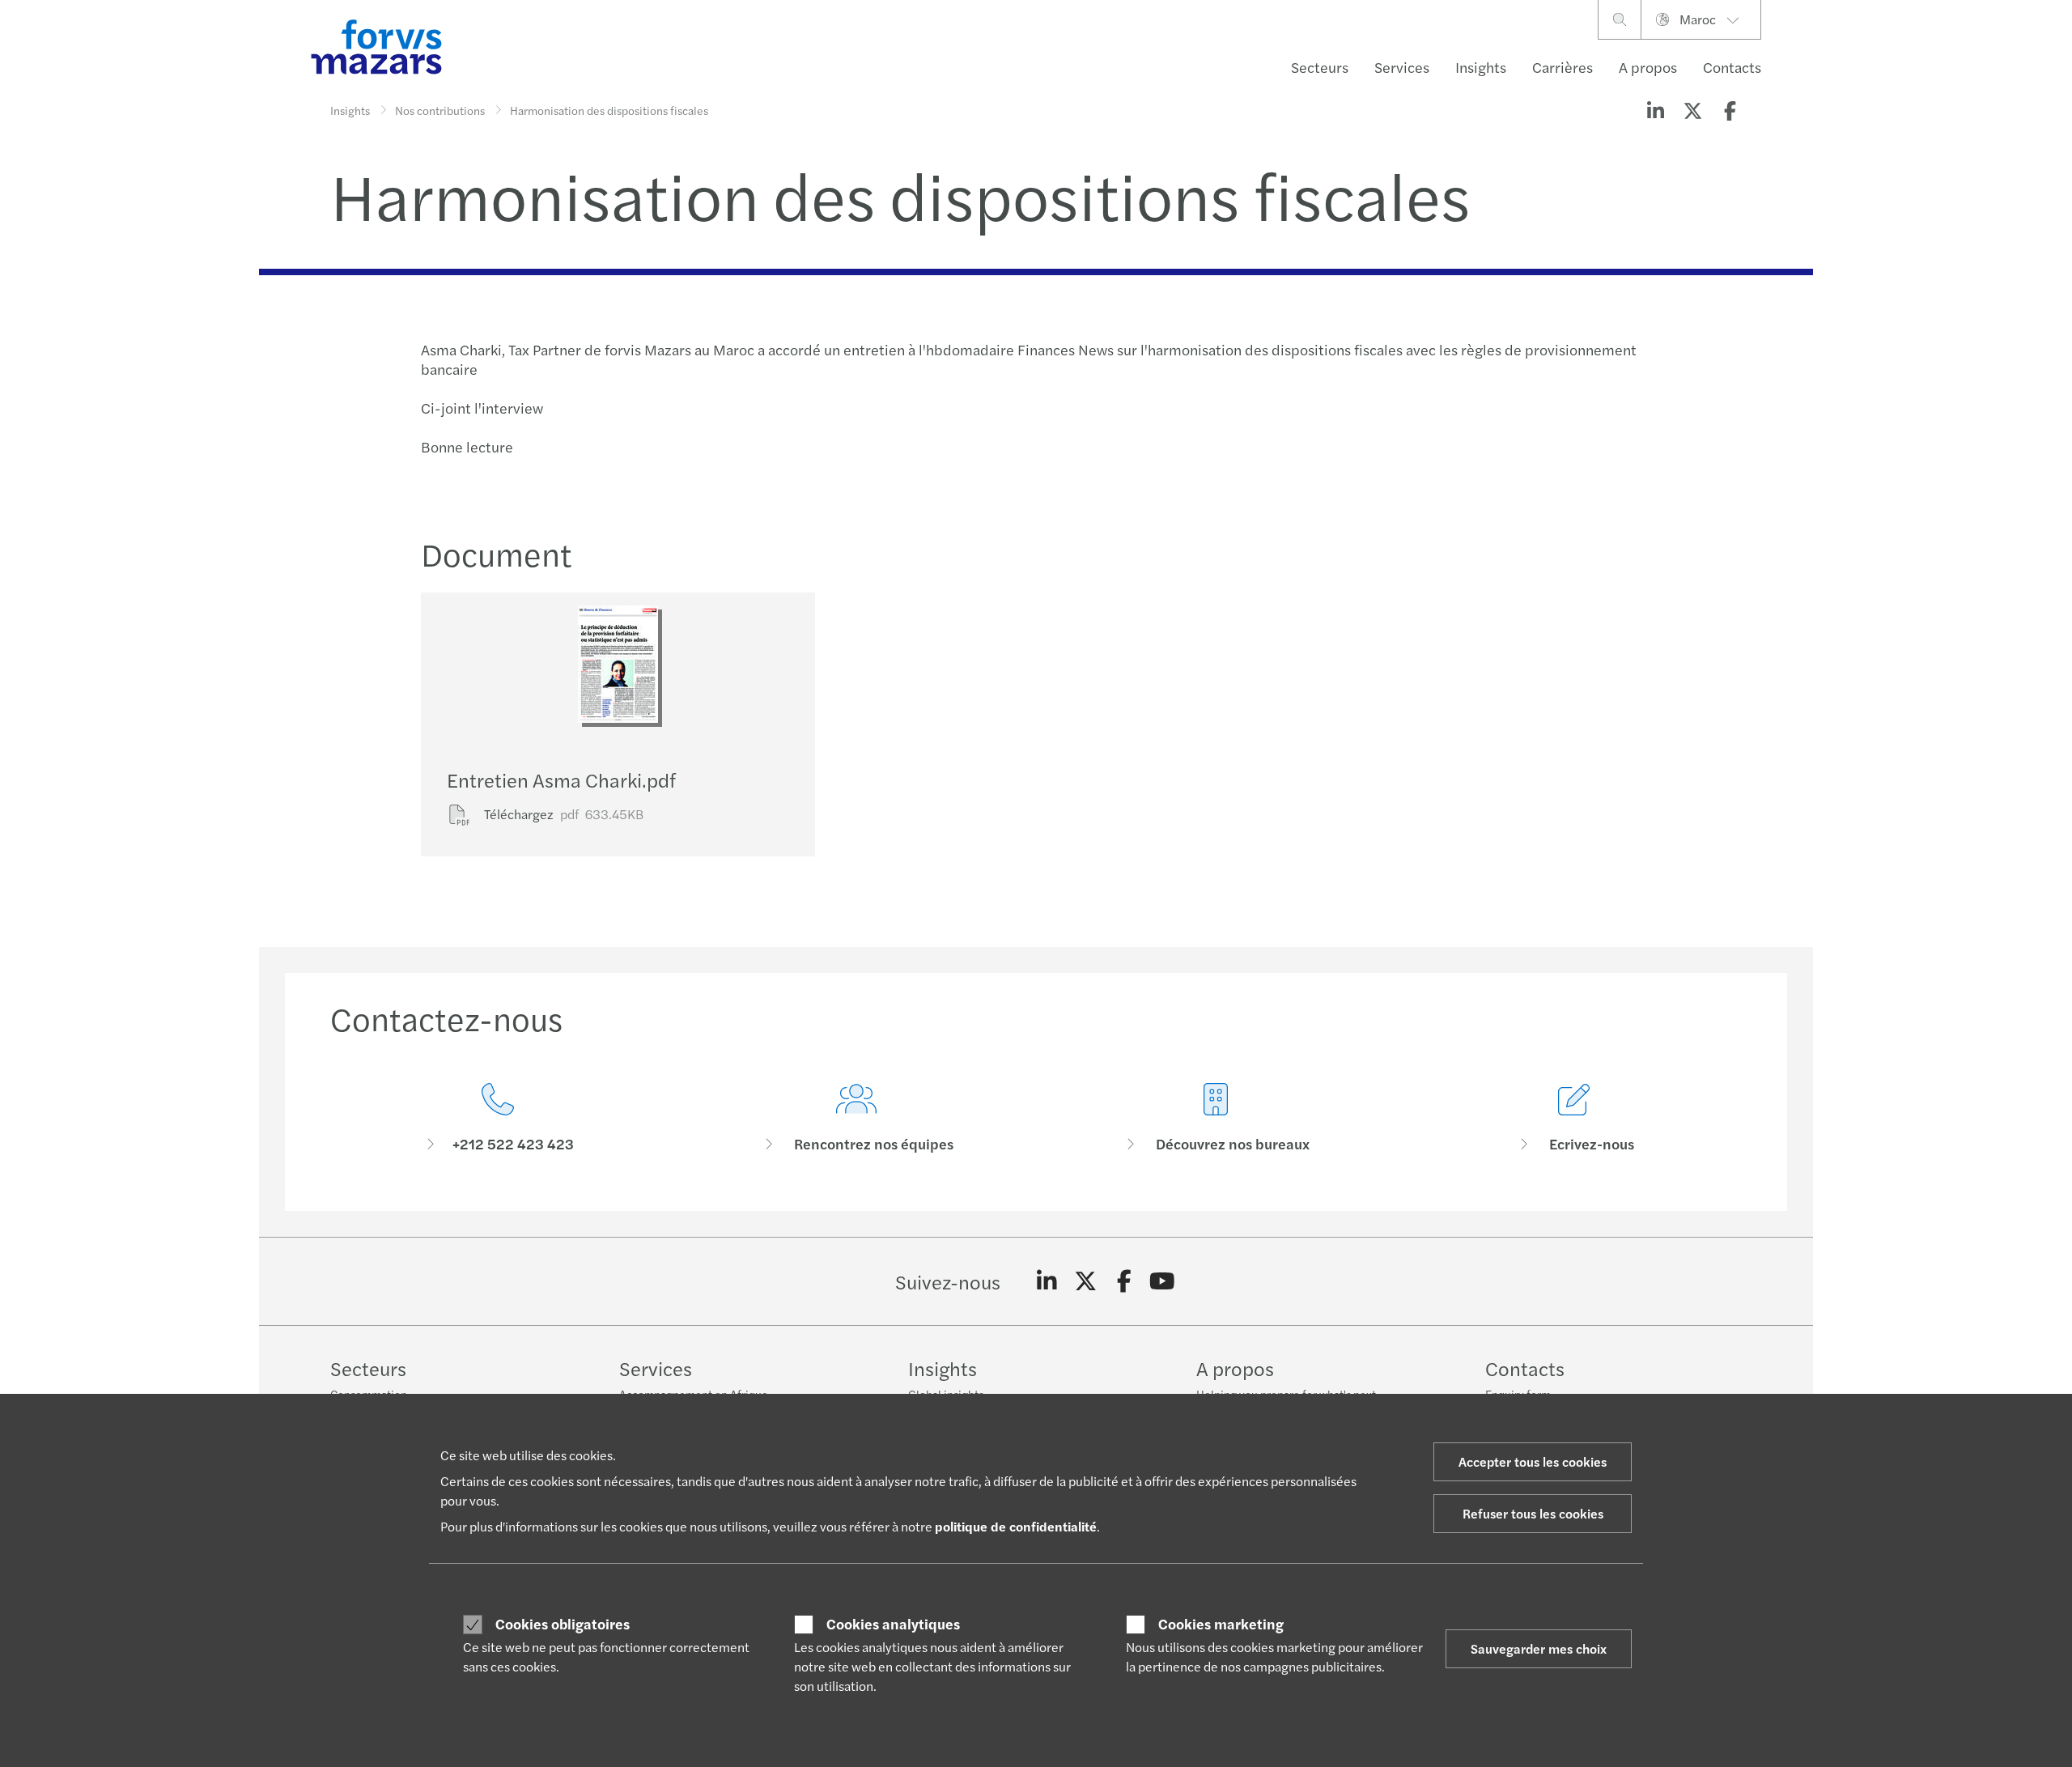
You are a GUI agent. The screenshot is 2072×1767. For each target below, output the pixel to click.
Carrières (1562, 67)
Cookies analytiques (893, 1624)
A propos (1648, 67)
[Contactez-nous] (498, 1118)
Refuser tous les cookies (1533, 1513)
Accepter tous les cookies (1533, 1461)
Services (1402, 67)
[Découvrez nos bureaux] (1216, 1118)
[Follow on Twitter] (1086, 1281)
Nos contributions (440, 110)
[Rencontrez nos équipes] (857, 1118)
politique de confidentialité (1016, 1526)
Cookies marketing (1221, 1624)
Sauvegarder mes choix (1539, 1648)
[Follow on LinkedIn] (1047, 1281)
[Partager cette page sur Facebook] (1730, 110)
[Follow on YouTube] (1163, 1281)
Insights (1481, 67)
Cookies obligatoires (563, 1624)
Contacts (1732, 67)
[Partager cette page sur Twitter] (1692, 110)
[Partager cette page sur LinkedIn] (1655, 110)
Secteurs (1320, 67)
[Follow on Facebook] (1124, 1281)
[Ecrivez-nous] (1575, 1118)
